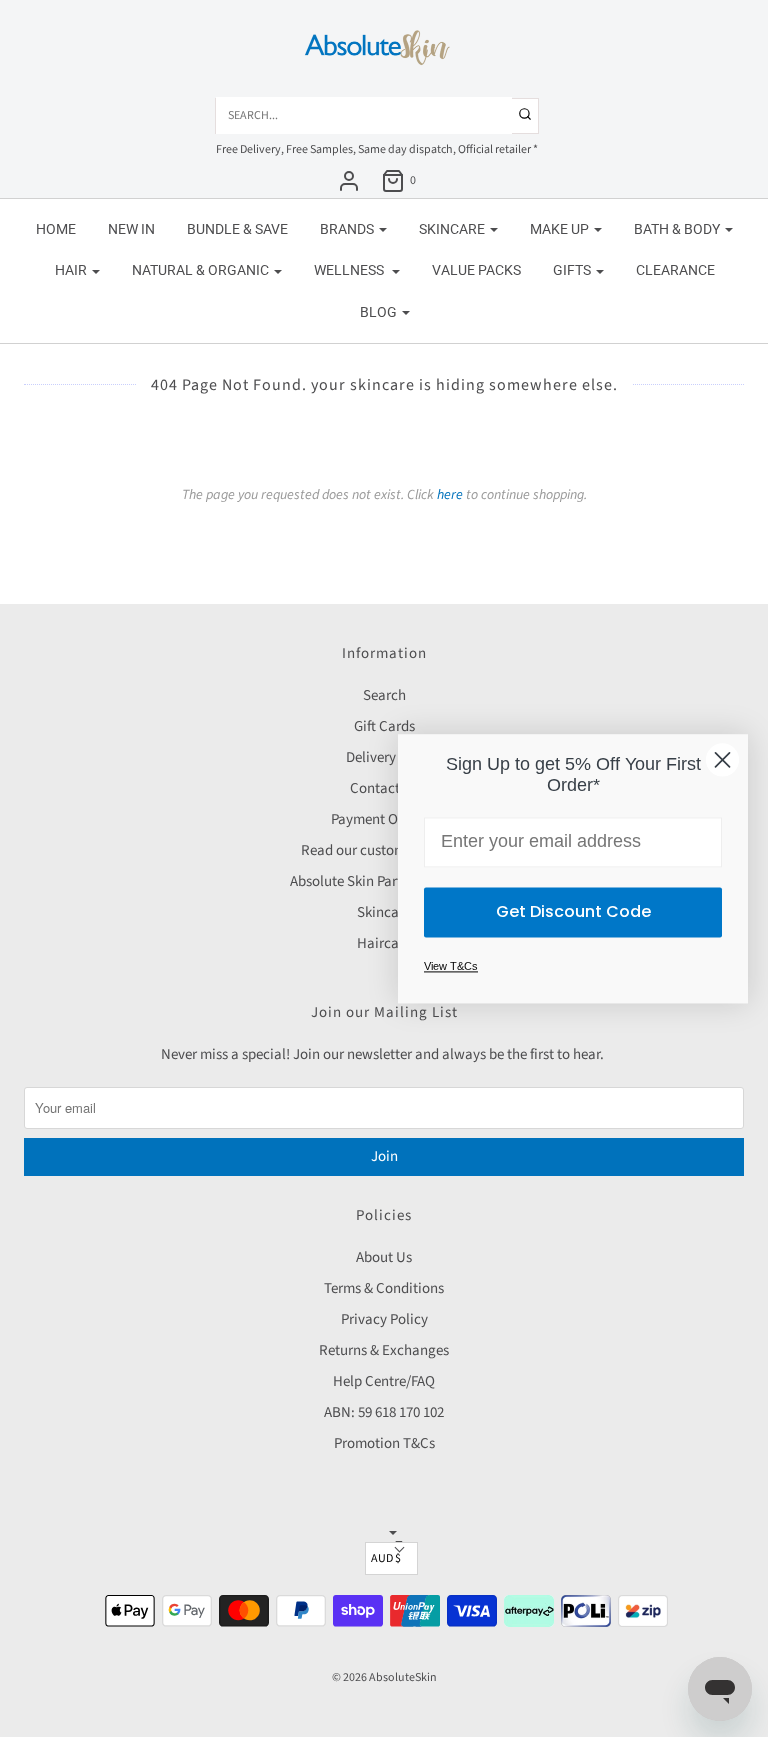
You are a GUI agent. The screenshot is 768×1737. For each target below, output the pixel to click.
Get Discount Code (573, 911)
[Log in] (349, 181)
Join (384, 1156)
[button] (391, 1558)
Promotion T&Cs (384, 1443)
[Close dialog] (722, 759)
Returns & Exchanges (384, 1350)
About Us (384, 1257)
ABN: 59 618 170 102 (384, 1412)
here (450, 495)
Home (56, 229)
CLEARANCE (675, 270)
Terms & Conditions (384, 1288)
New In (131, 229)
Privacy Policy (384, 1319)
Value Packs (476, 270)
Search (384, 695)
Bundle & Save (237, 229)
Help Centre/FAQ (384, 1381)
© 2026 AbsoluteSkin (384, 1677)
